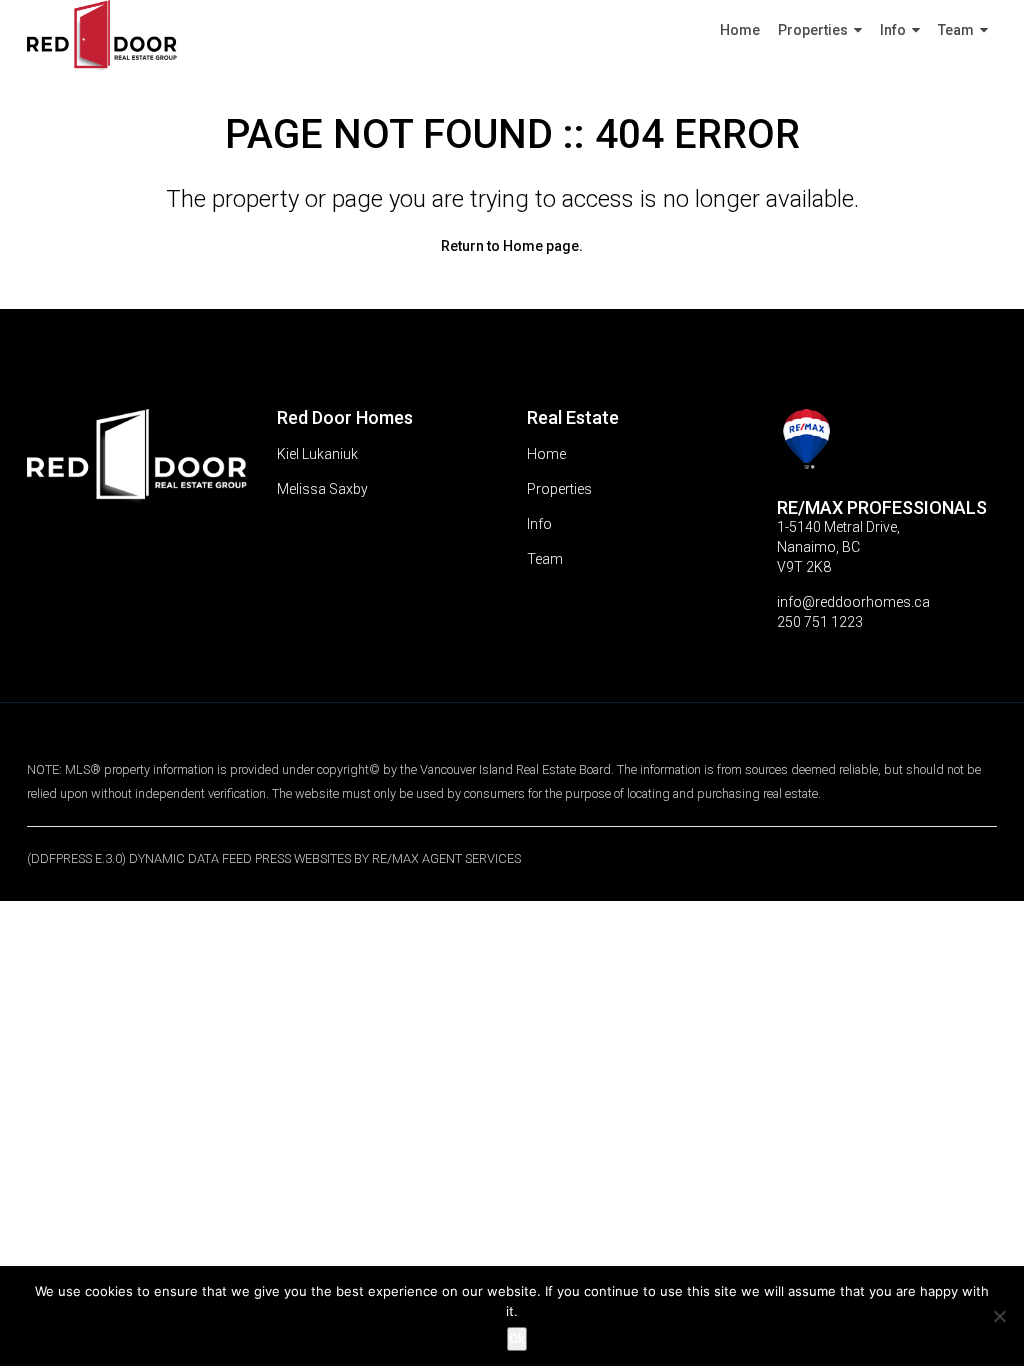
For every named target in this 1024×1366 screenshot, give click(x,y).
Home (740, 30)
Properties (813, 30)
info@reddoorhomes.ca (853, 602)
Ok (517, 1338)
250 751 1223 (820, 622)
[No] (999, 1316)
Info (893, 30)
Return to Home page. (512, 246)
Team (956, 30)
